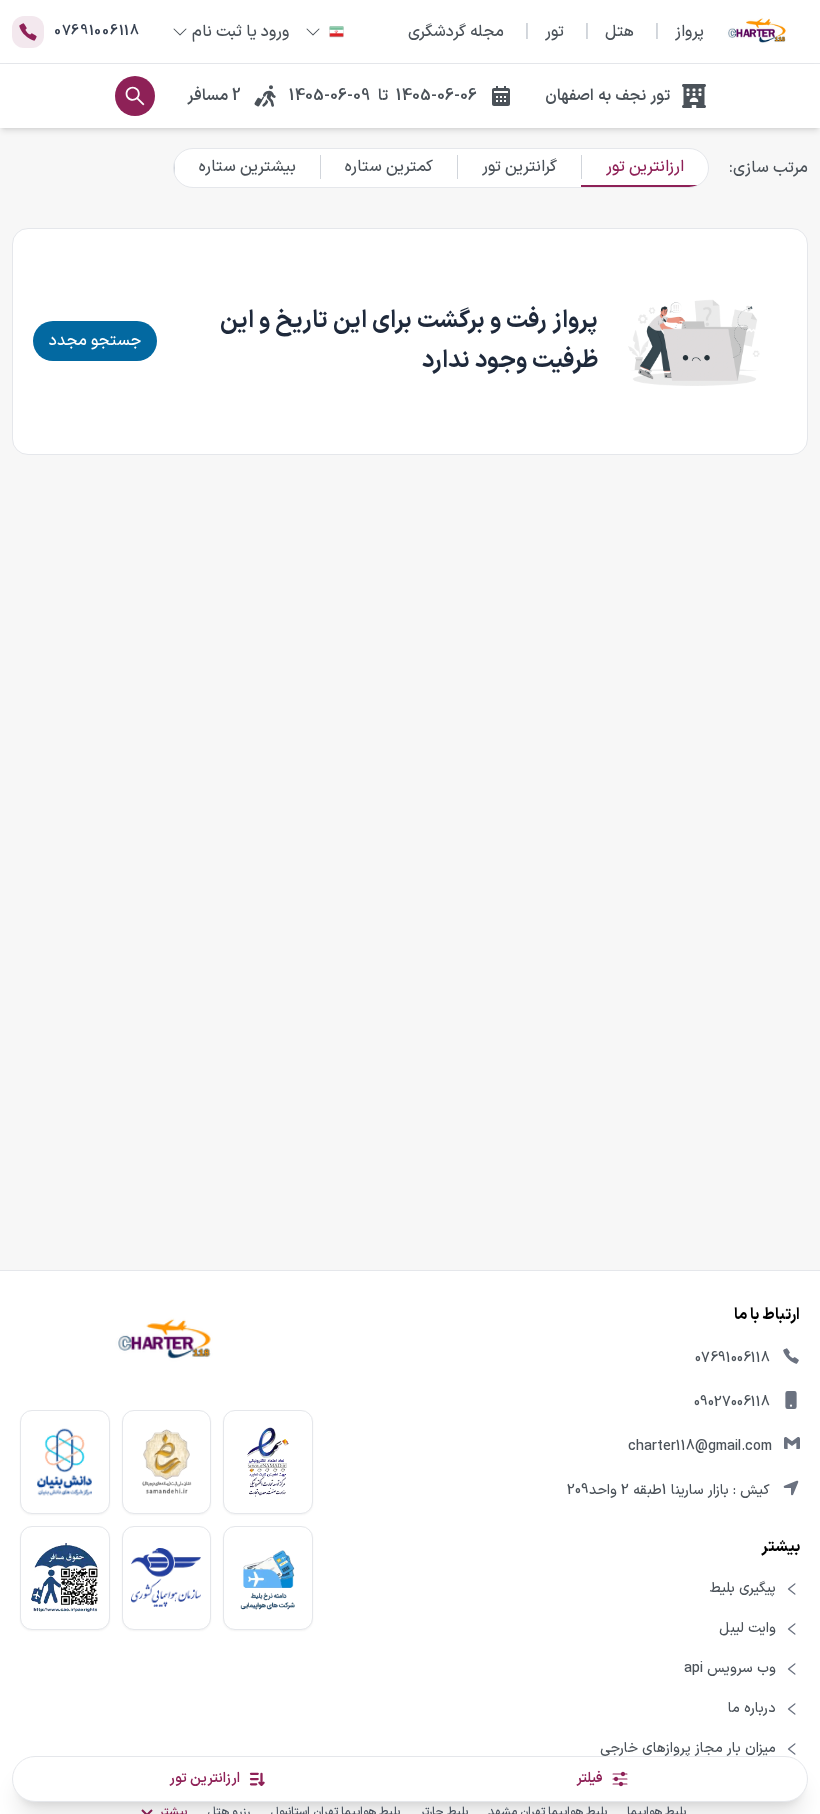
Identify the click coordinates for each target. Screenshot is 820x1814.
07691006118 (732, 1358)
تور (554, 32)
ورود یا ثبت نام (240, 32)
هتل (619, 32)
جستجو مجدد (95, 341)
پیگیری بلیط (743, 1589)
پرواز (689, 32)
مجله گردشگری (456, 32)
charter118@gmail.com (700, 1446)
